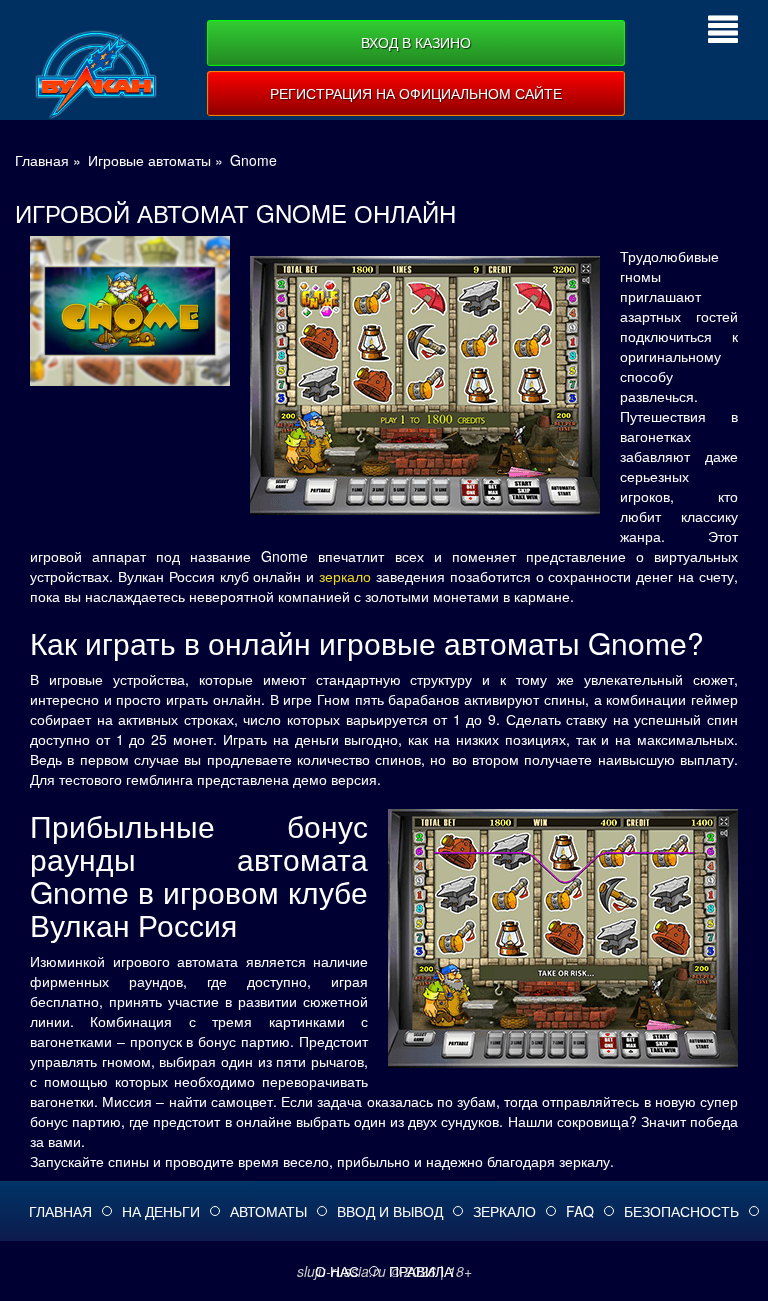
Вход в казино (416, 42)
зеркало (345, 576)
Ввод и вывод (390, 1211)
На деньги (161, 1211)
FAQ (580, 1211)
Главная (60, 1211)
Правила (421, 1271)
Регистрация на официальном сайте (416, 93)
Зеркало (504, 1211)
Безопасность (681, 1211)
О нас (337, 1271)
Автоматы (268, 1211)
